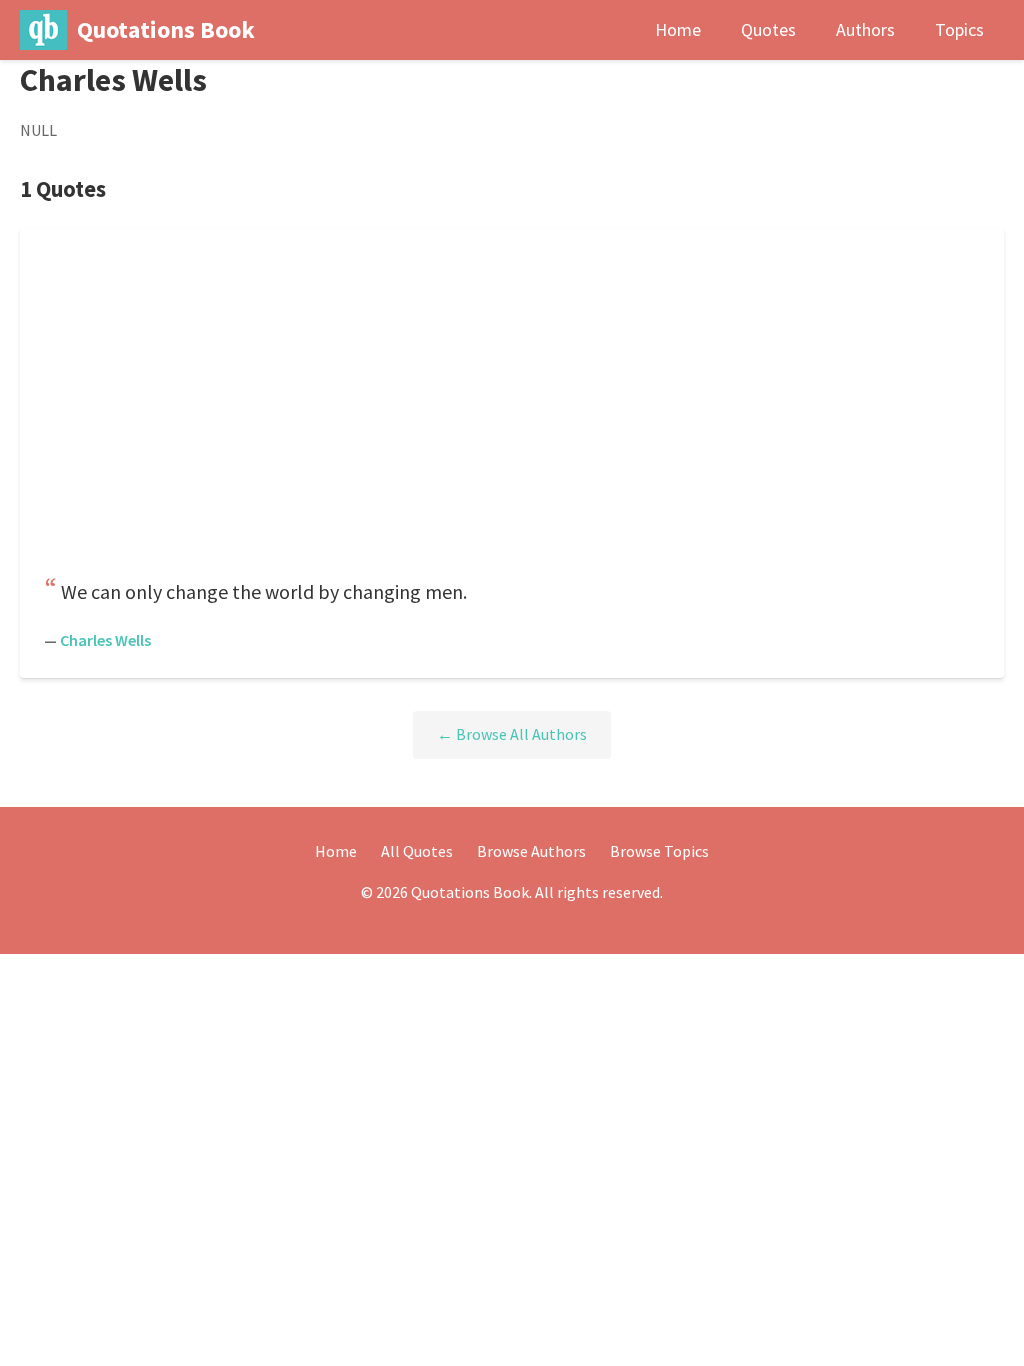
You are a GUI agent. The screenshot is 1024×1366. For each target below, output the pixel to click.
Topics (959, 29)
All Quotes (417, 851)
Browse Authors (531, 851)
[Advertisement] (512, 408)
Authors (865, 29)
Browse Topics (659, 851)
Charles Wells (105, 640)
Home (678, 29)
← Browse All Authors (512, 734)
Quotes (768, 29)
